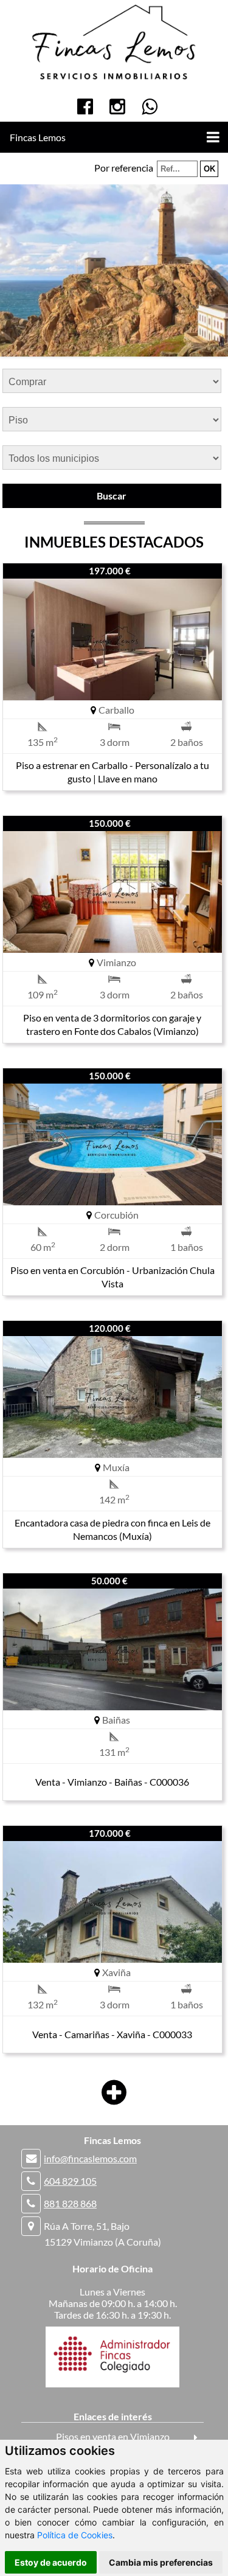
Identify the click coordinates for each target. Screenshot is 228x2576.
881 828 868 (70, 2203)
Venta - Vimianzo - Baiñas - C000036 (112, 1782)
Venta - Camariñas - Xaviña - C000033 (112, 2034)
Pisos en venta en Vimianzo (113, 2436)
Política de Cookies (75, 2535)
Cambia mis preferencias (161, 2562)
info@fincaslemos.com (90, 2158)
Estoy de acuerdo (51, 2562)
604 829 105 (70, 2181)
